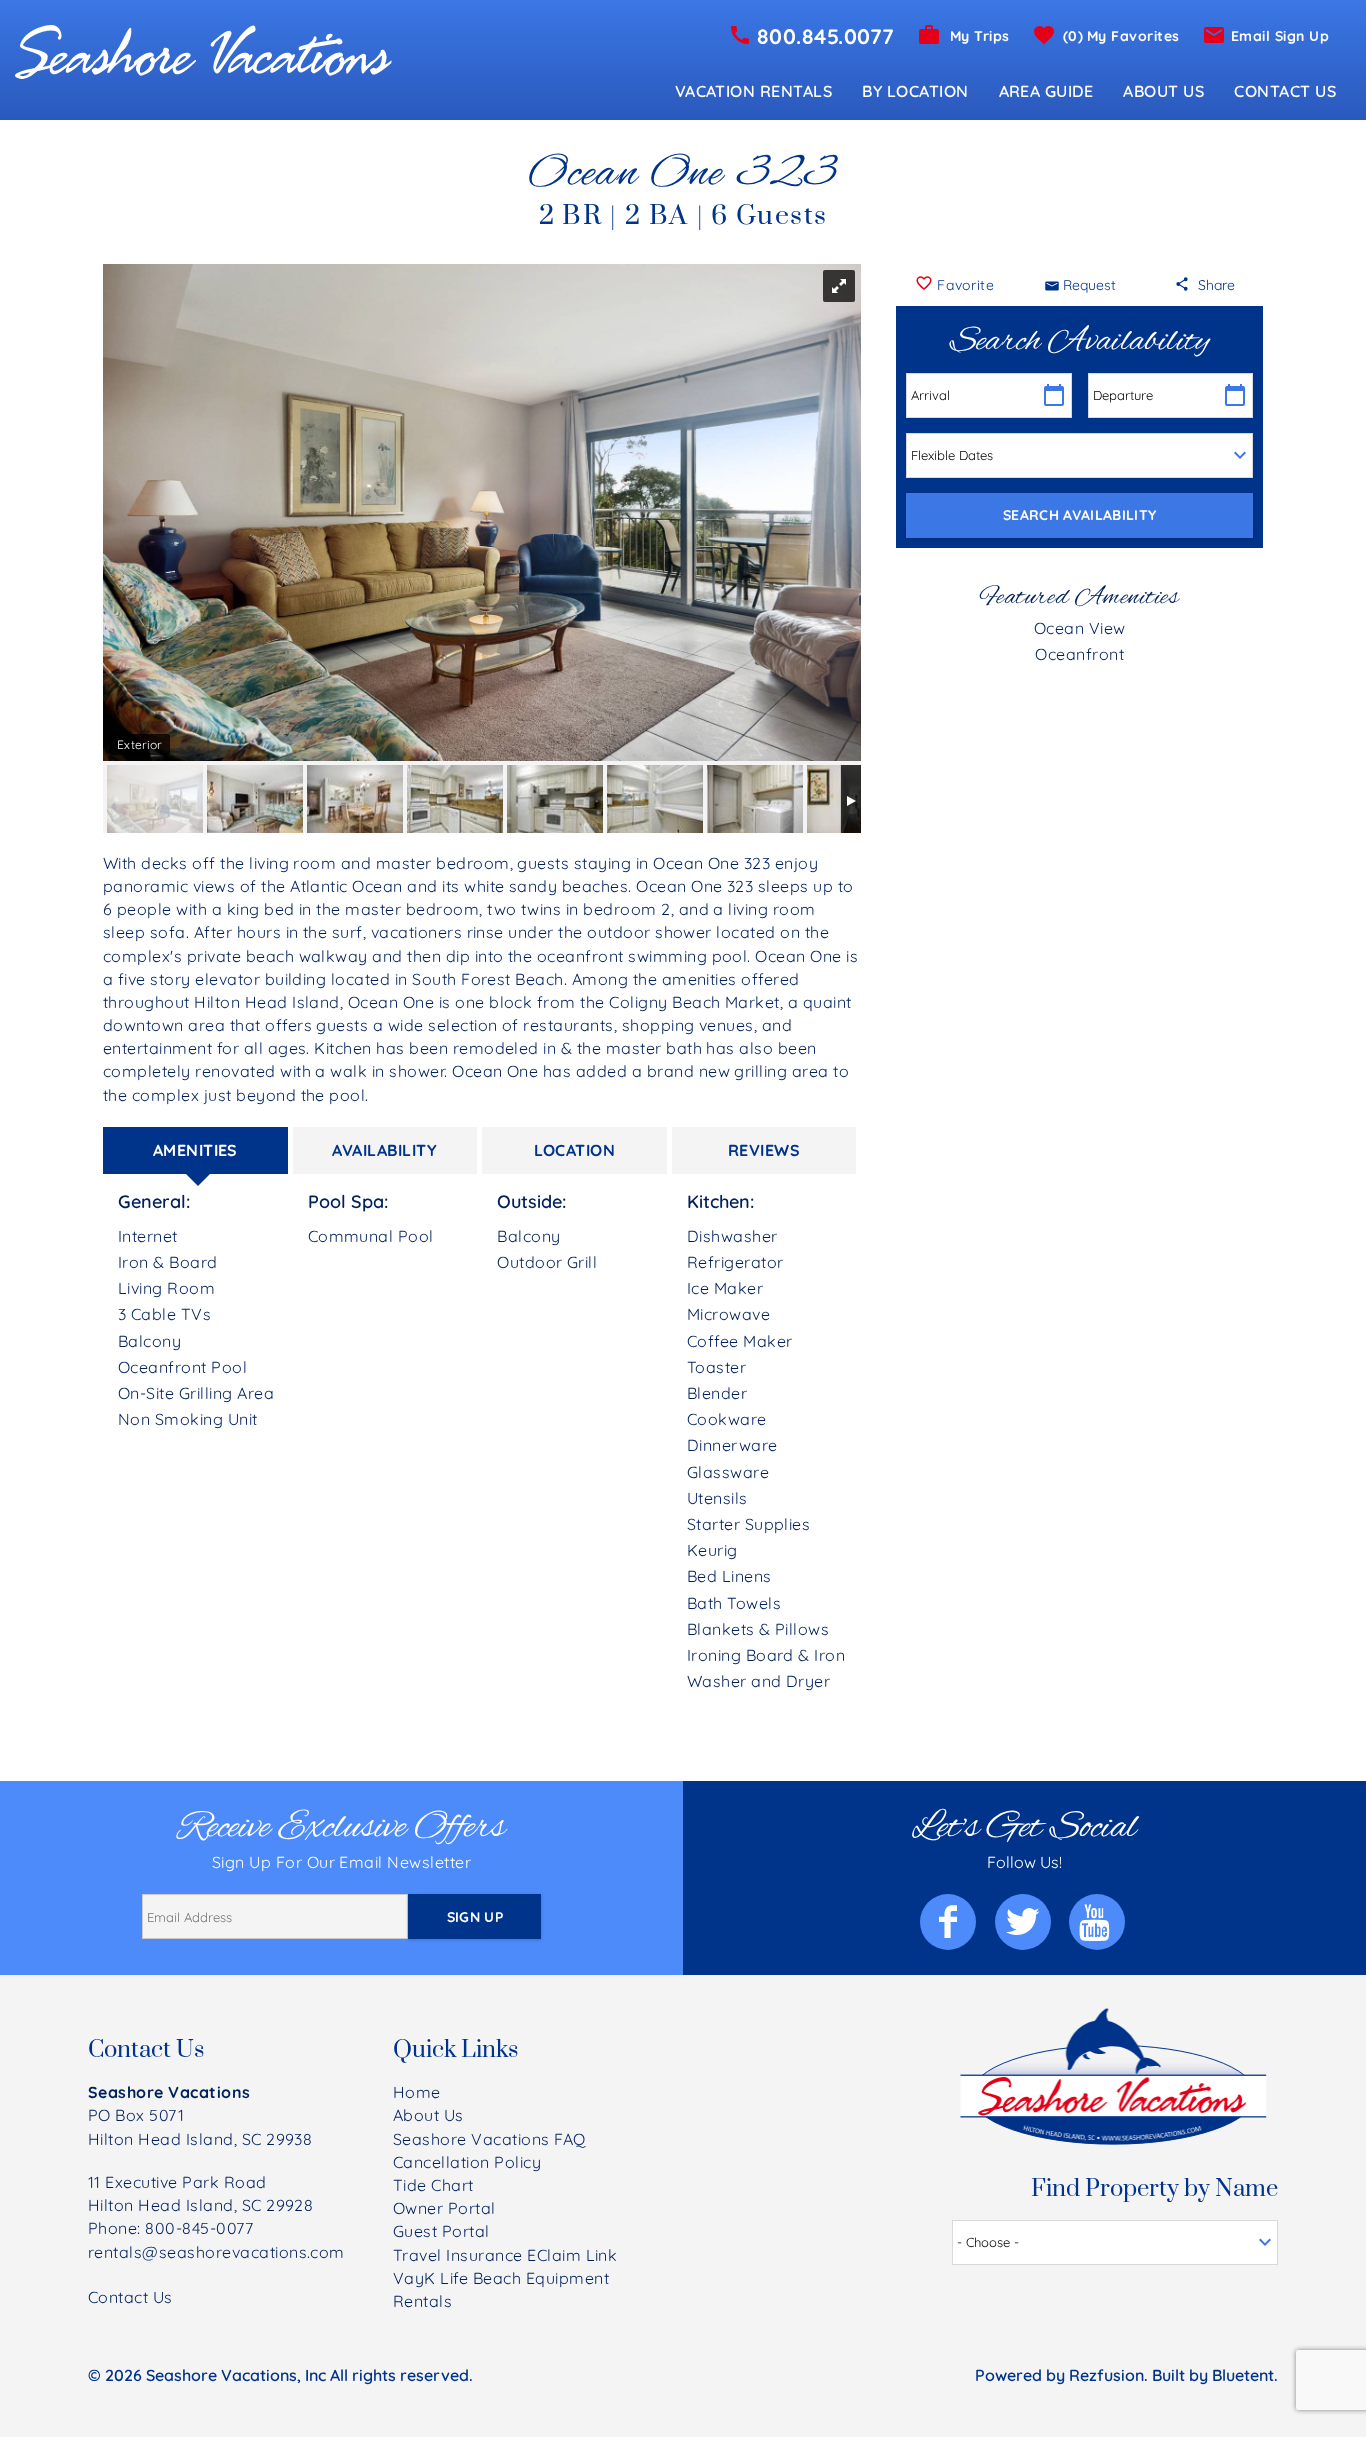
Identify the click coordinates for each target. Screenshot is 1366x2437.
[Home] (203, 50)
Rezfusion (1106, 2375)
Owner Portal (444, 2208)
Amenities (195, 1150)
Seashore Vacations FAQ (489, 2139)
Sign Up (475, 1917)
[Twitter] (1024, 1922)
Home (417, 2092)
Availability (384, 1150)
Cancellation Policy (467, 2162)
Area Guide (1046, 91)
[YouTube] (1098, 1922)
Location (575, 1150)
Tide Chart (433, 2185)
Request (1089, 285)
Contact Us (1285, 91)
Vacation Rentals (754, 91)
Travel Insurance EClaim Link (505, 2255)
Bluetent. (1245, 2375)
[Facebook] (950, 1922)
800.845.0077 (826, 36)
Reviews (764, 1150)
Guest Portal (441, 2231)
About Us (1163, 91)
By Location (915, 91)
